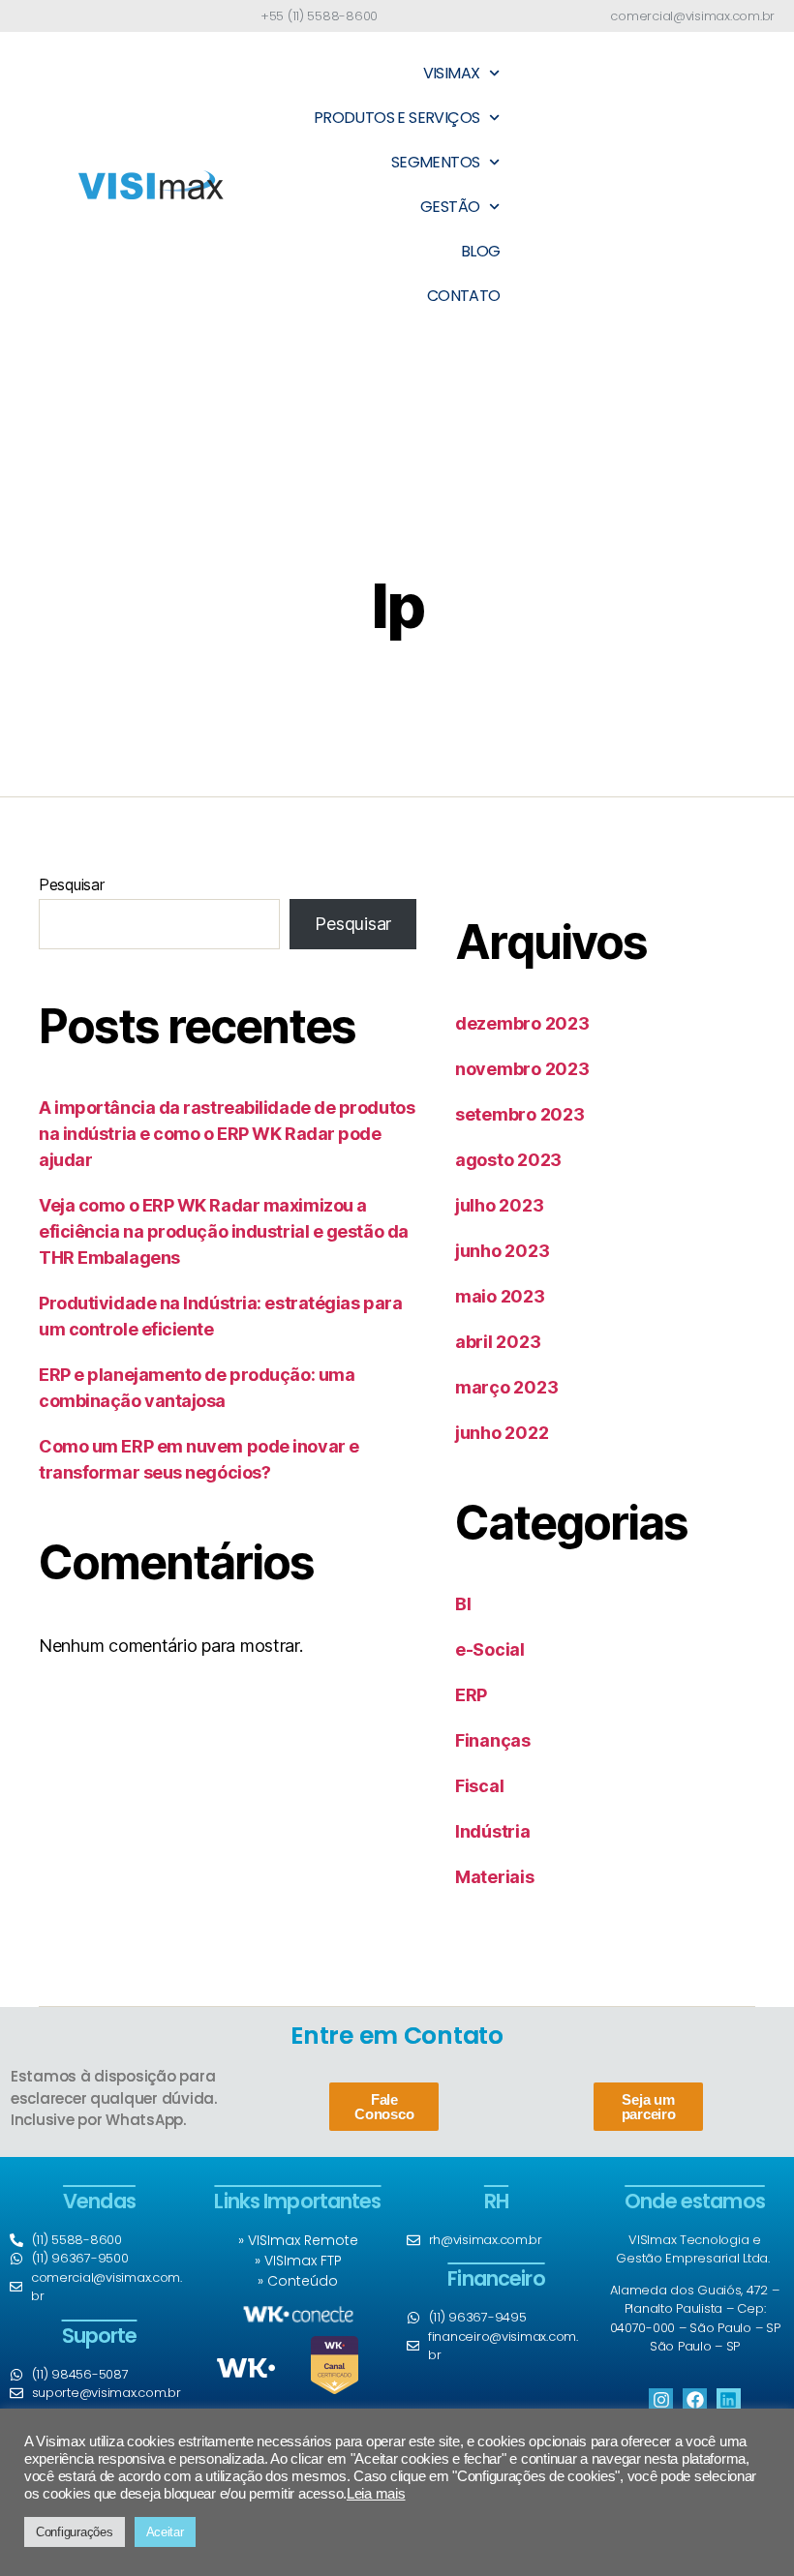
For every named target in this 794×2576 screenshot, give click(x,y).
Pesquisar (72, 884)
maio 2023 (500, 1296)
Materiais (495, 1877)
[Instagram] (661, 2400)
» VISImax (288, 2261)
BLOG (481, 251)
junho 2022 (502, 1433)
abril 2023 (498, 1342)
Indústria (493, 1831)
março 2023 (506, 1387)
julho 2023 (499, 1205)
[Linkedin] (729, 2400)
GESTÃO (450, 207)
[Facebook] (695, 2400)
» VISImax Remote (298, 2240)
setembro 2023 (520, 1114)
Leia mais (376, 2494)
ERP (471, 1695)
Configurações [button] (75, 2532)
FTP (331, 2261)
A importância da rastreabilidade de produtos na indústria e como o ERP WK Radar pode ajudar (227, 1134)
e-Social (490, 1649)
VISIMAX (452, 73)
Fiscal (479, 1786)
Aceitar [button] (165, 2532)
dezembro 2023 (522, 1023)
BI (463, 1604)
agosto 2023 (508, 1160)
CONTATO (464, 296)
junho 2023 (502, 1251)
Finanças (493, 1740)
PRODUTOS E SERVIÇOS (397, 118)
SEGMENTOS (436, 162)
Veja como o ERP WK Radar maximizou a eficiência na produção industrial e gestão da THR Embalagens (224, 1231)
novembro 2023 (522, 1069)
